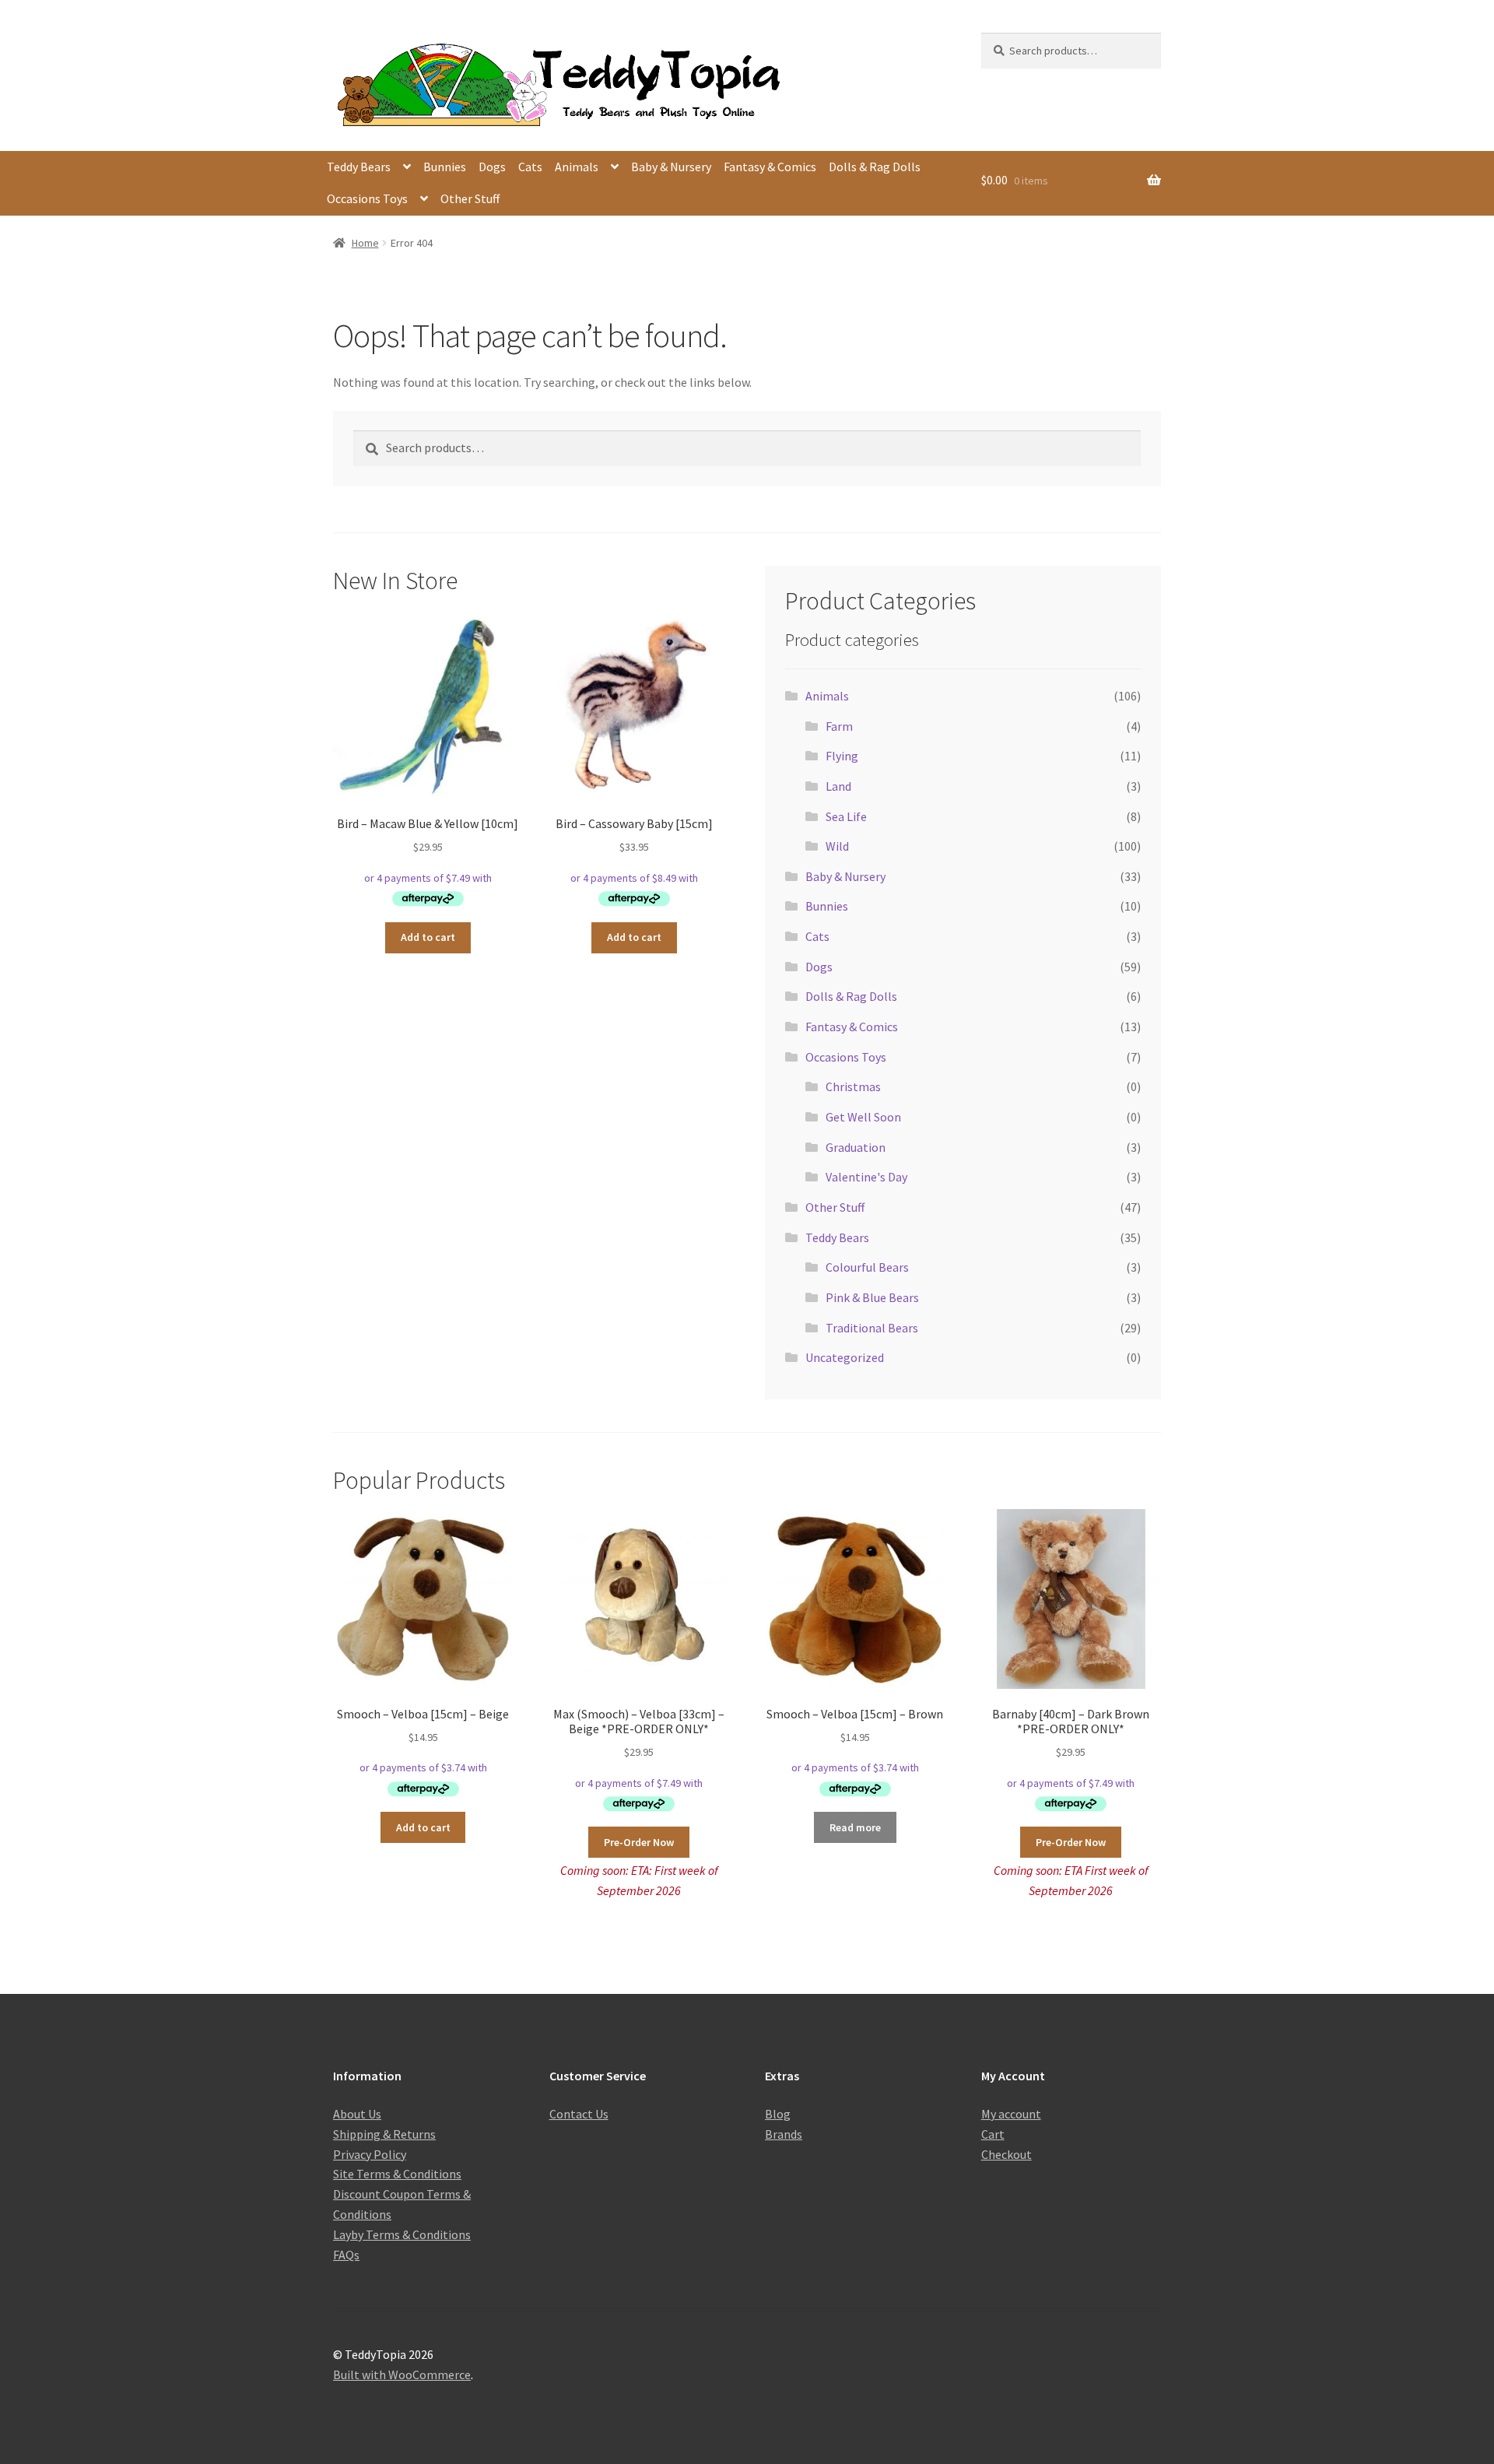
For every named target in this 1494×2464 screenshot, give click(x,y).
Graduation (856, 1147)
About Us (357, 2114)
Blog (778, 2114)
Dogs (492, 167)
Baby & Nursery (671, 167)
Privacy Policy (370, 2154)
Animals (577, 167)
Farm (839, 726)
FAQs (346, 2255)
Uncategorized (845, 1357)
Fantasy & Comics (770, 167)
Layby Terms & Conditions (402, 2234)
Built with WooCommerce (402, 2374)
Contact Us (579, 2114)
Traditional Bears (872, 1328)
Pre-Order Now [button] (639, 1842)
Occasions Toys (367, 198)
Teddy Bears (359, 167)
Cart (993, 2134)
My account (1011, 2114)
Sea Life (846, 816)
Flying (842, 756)
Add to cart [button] (428, 937)
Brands (784, 2134)
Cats (530, 167)
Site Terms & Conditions (397, 2174)
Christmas (853, 1086)
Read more (855, 1827)
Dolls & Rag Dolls (875, 167)
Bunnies (445, 167)
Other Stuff (470, 198)
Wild (837, 846)
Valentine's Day (866, 1177)
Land (838, 786)
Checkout (1007, 2154)
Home (365, 243)
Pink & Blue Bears (872, 1297)
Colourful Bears (867, 1267)
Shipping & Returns (384, 2134)
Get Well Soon (863, 1117)
